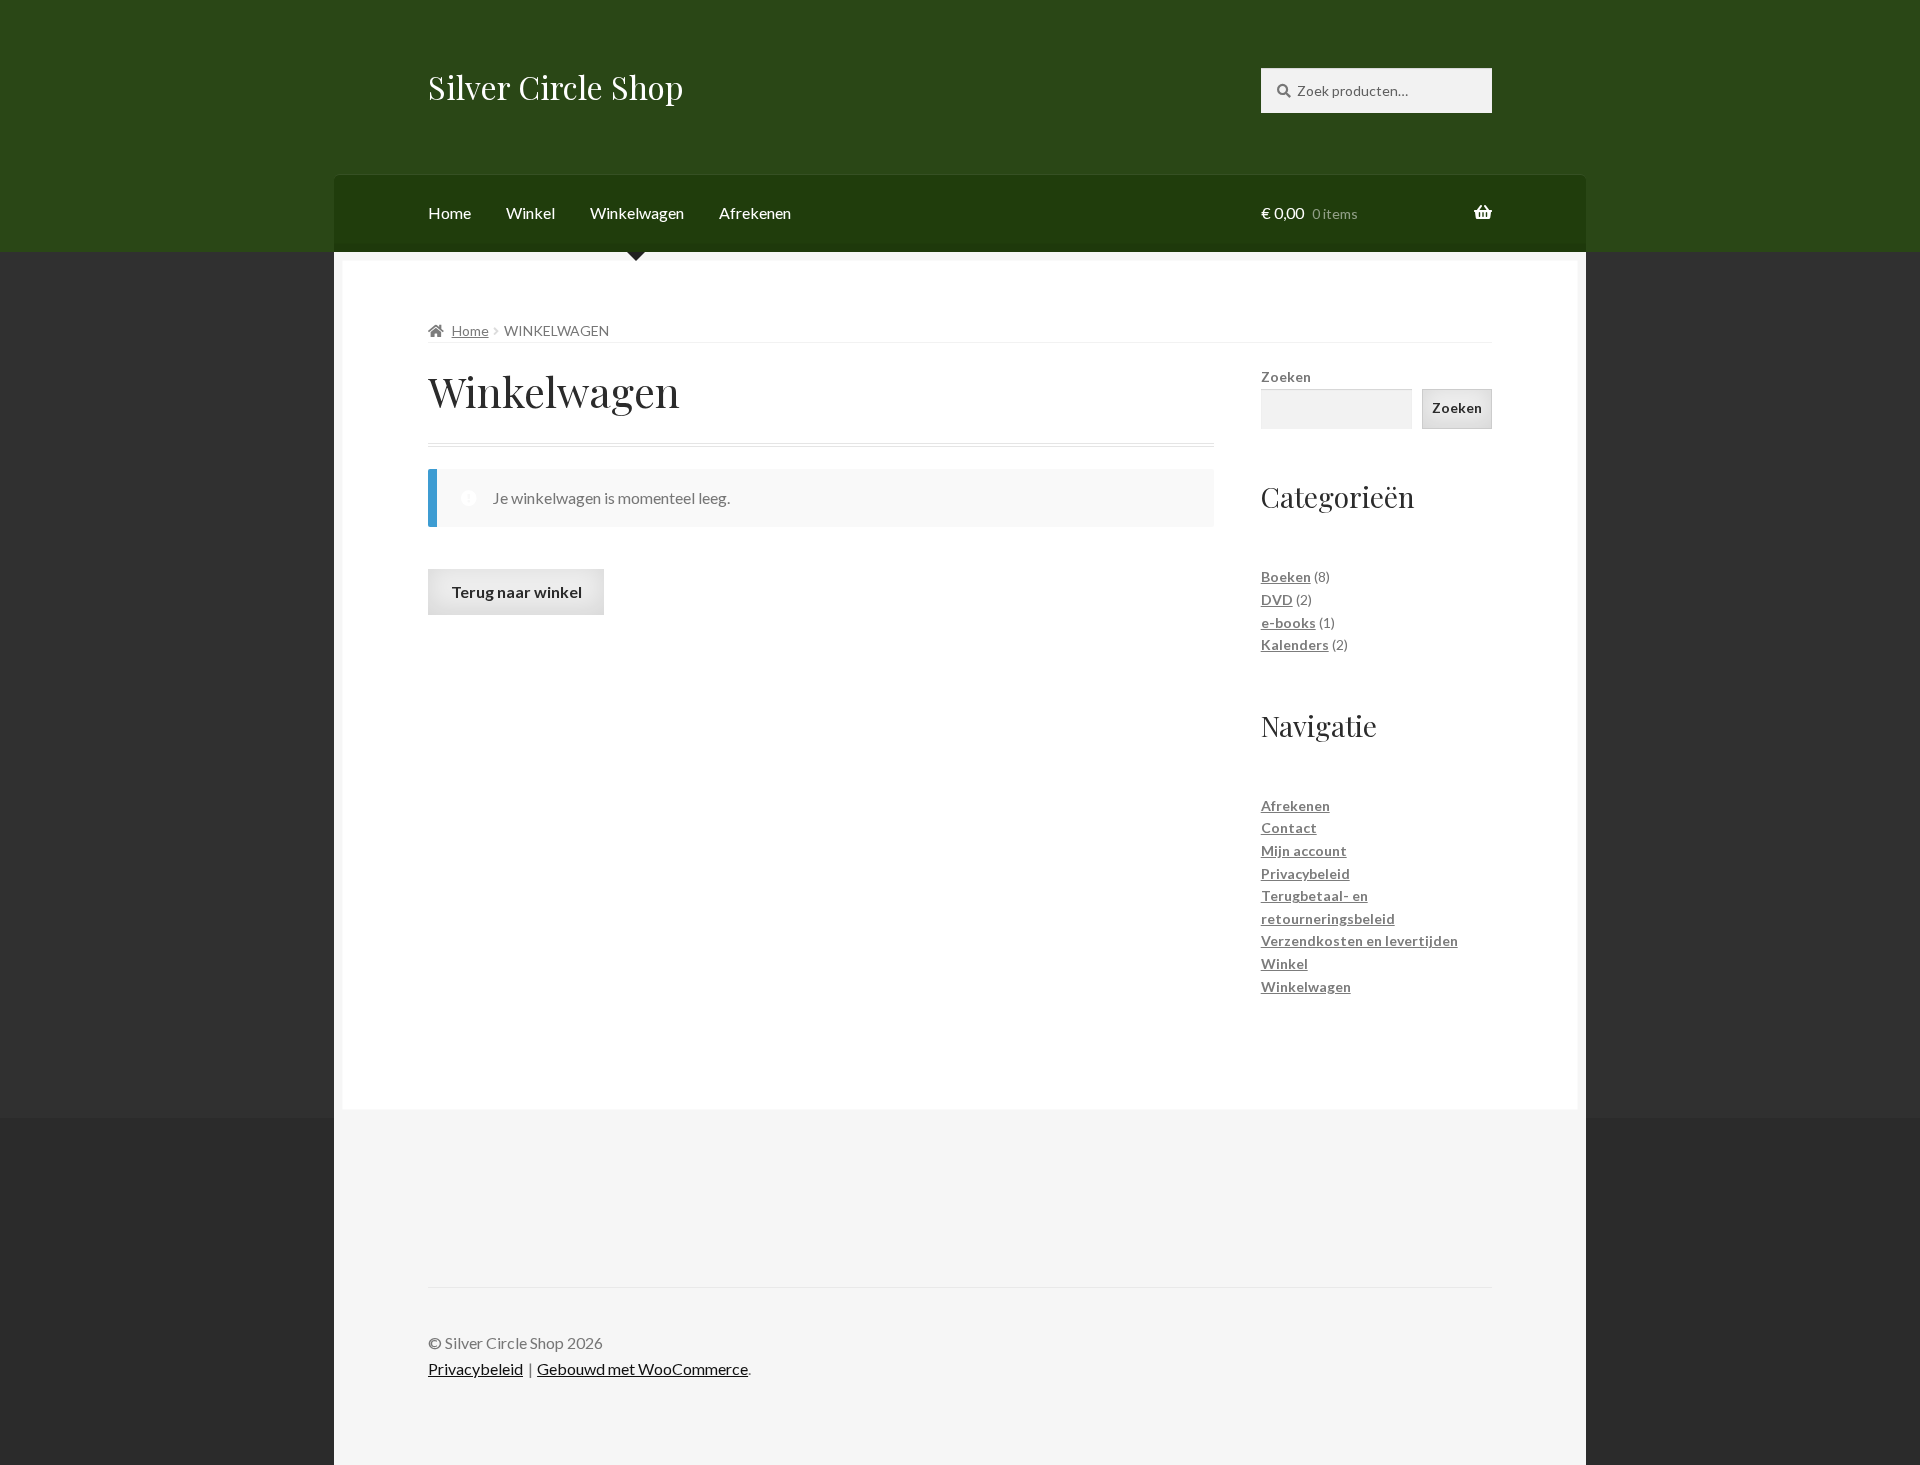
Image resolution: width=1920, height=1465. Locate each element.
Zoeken (1286, 376)
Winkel (530, 212)
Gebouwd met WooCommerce (642, 1368)
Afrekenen (755, 212)
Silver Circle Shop (556, 86)
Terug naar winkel (516, 591)
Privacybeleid (1305, 873)
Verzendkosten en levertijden (1359, 940)
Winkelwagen (637, 212)
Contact (1289, 827)
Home (449, 212)
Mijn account (1304, 850)
